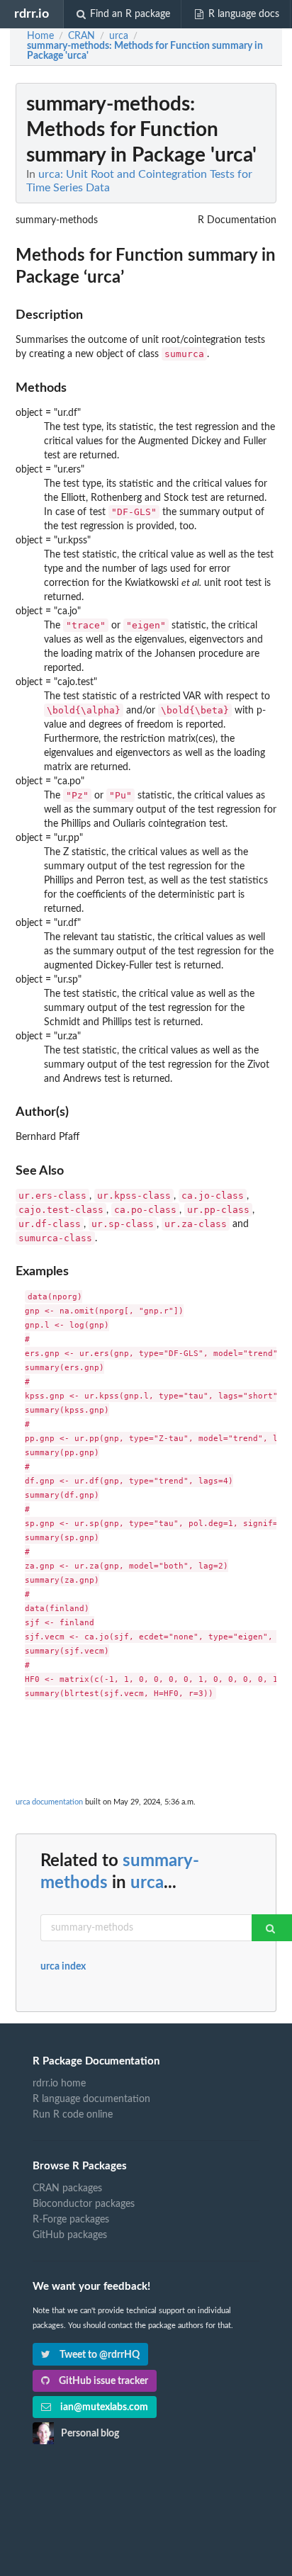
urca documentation (49, 1802)
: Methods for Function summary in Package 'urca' (145, 51)
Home (40, 36)
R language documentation (91, 2099)
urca (147, 1883)
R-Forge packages (71, 2220)
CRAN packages (67, 2188)
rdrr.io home (59, 2084)
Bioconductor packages (84, 2204)
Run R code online (73, 2115)
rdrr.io (32, 14)
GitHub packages (70, 2235)
